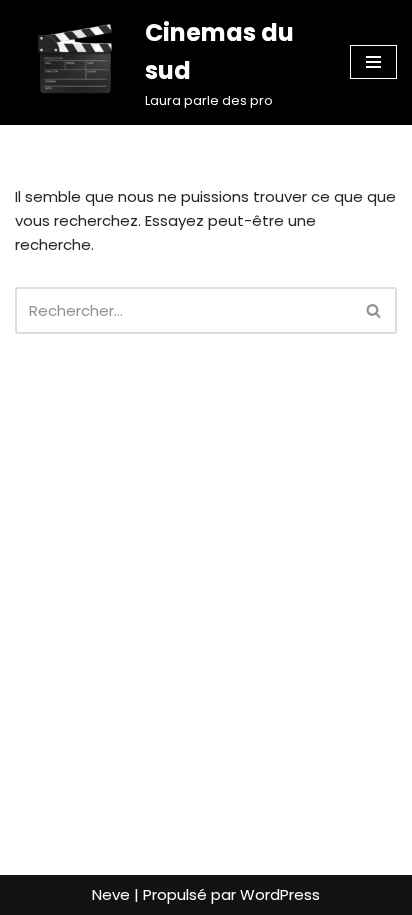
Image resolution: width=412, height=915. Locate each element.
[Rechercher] (374, 310)
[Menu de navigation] (373, 62)
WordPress (280, 894)
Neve (111, 894)
